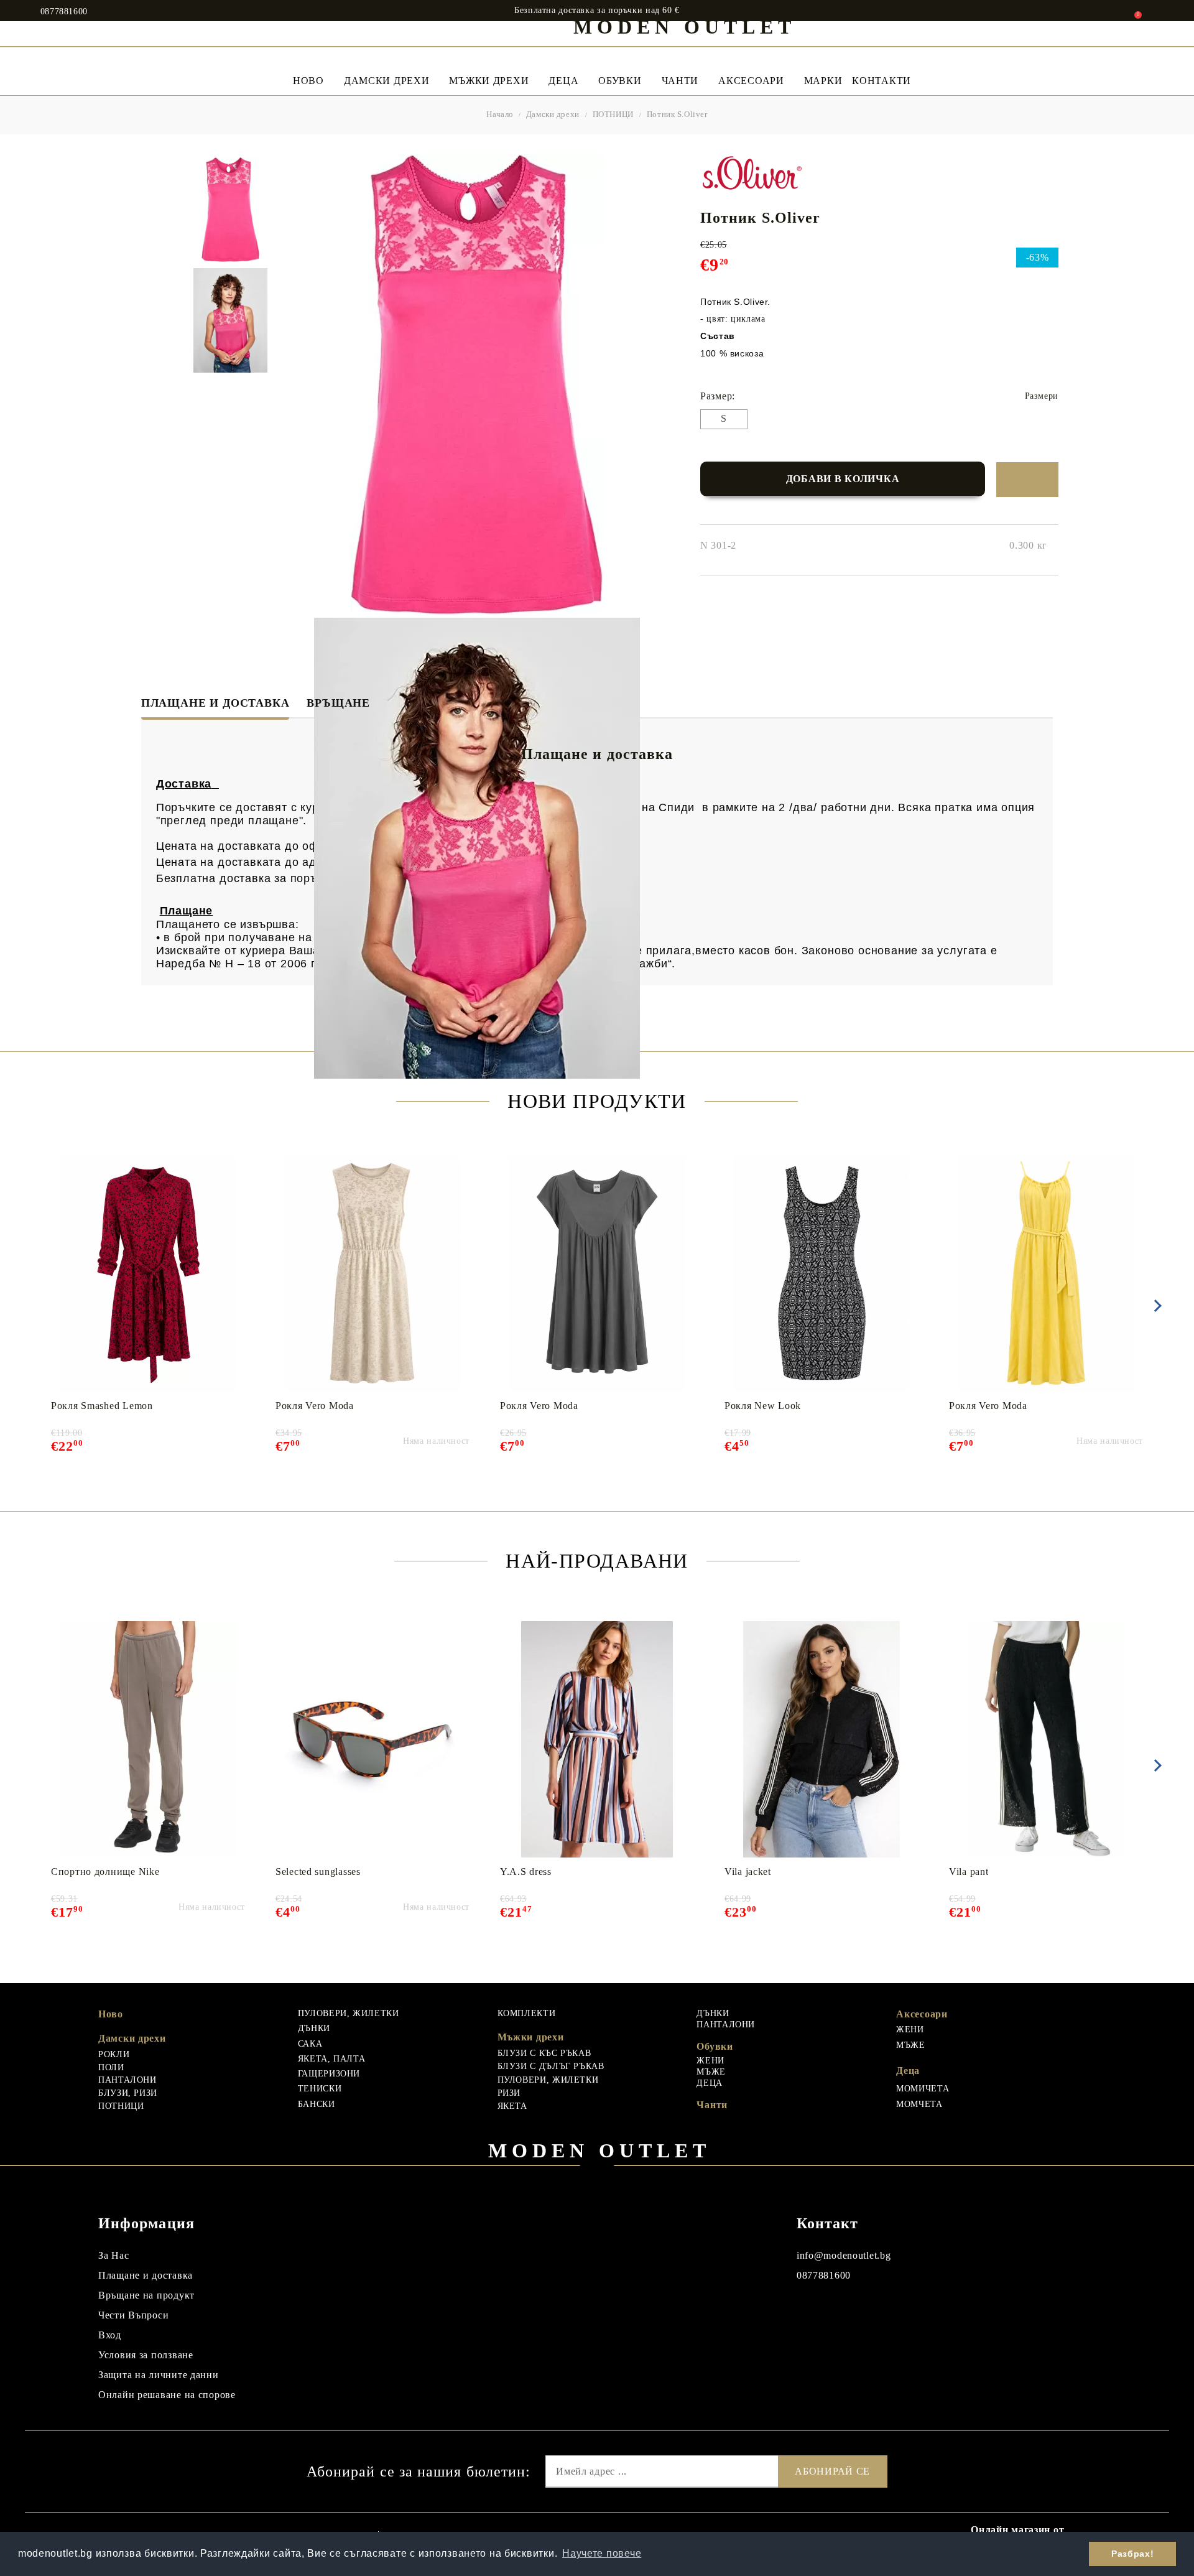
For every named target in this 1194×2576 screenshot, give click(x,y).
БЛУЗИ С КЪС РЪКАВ (544, 2053)
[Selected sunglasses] (372, 1739)
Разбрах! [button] (1132, 2554)
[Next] (1155, 1306)
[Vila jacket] (822, 1739)
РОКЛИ (114, 2054)
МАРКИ (823, 81)
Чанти (680, 81)
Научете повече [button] (602, 2553)
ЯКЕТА (512, 2106)
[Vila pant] (1046, 1739)
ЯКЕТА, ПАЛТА (332, 2059)
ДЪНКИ (314, 2028)
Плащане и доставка (215, 703)
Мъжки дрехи (489, 81)
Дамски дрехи (387, 81)
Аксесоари (751, 81)
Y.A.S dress (526, 1872)
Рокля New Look (763, 1406)
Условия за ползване (146, 2355)
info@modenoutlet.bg (844, 2255)
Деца (563, 81)
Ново (111, 2014)
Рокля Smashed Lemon (102, 1406)
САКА (310, 2044)
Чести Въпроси (133, 2315)
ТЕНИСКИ (320, 2089)
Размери (1042, 396)
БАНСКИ (317, 2104)
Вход (110, 2335)
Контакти (882, 81)
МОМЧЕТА (919, 2104)
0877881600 (64, 12)
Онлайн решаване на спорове (167, 2395)
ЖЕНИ (710, 2061)
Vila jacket (748, 1872)
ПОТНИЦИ (613, 114)
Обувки (620, 81)
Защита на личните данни (159, 2375)
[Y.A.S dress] (597, 1739)
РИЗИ (509, 2093)
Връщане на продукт (146, 2295)
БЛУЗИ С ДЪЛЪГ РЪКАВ (551, 2066)
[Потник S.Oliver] (230, 210)
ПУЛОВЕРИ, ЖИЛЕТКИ (349, 2013)
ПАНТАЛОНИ (127, 2080)
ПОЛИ (111, 2067)
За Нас (113, 2255)
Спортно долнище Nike (105, 1872)
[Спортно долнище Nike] (148, 1739)
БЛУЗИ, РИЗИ (128, 2093)
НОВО (308, 81)
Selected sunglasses (318, 1872)
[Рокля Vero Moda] (373, 1273)
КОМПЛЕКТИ (527, 2013)
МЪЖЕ (711, 2072)
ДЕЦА (710, 2083)
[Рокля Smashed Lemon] (148, 1273)
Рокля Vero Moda (315, 1406)
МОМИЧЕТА (923, 2089)
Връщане (338, 703)
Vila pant (969, 1872)
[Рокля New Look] (822, 1273)
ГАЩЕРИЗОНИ (329, 2074)
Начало (500, 114)
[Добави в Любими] (1027, 480)
